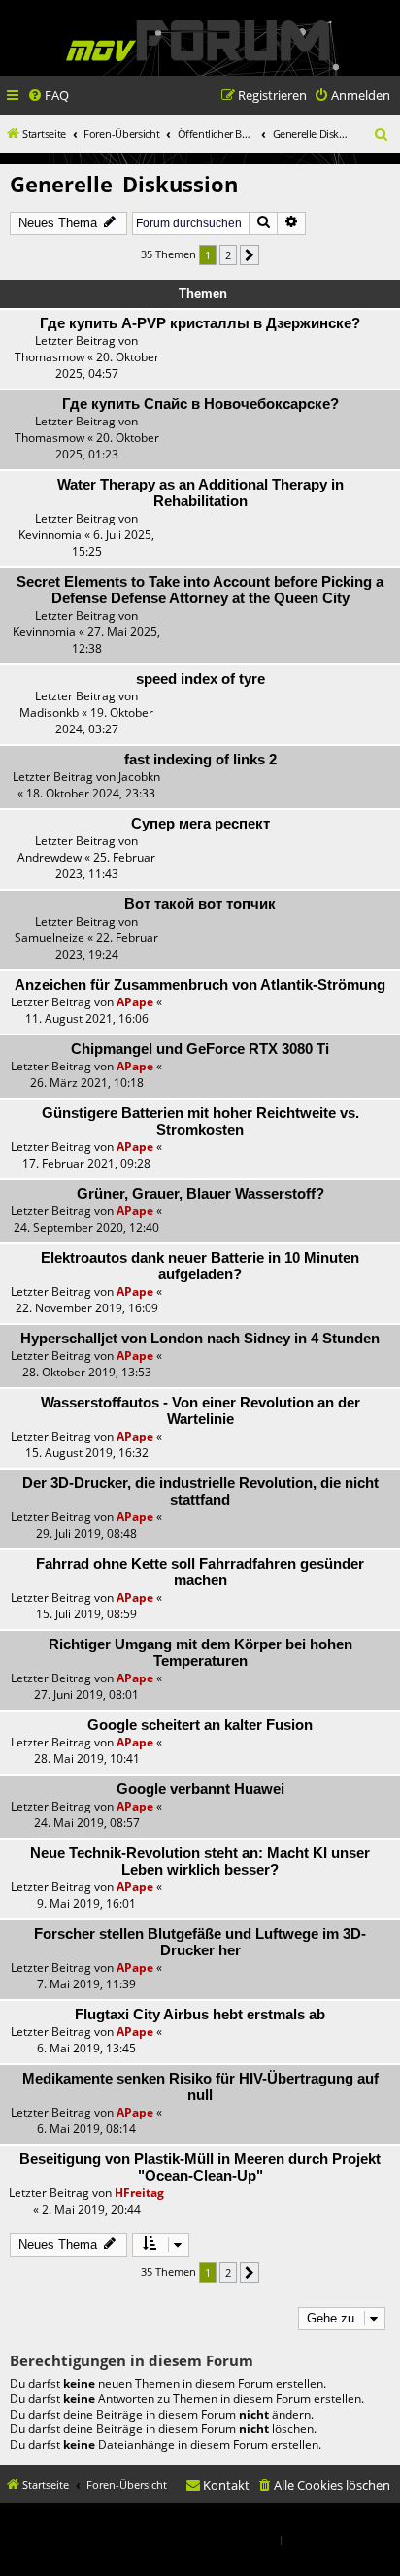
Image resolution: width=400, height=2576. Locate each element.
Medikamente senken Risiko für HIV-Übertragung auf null (200, 2087)
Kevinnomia (50, 535)
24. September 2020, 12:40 (86, 1227)
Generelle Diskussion (124, 184)
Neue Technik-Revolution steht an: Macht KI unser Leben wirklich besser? (200, 1862)
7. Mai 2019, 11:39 (86, 1984)
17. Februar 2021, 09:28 (86, 1163)
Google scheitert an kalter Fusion (200, 1725)
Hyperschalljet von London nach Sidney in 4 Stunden (200, 1339)
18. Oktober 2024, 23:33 (91, 793)
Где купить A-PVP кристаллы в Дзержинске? (200, 323)
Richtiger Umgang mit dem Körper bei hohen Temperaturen (200, 1653)
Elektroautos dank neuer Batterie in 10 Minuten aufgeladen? (200, 1266)
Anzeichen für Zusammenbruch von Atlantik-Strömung (200, 985)
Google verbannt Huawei (200, 1789)
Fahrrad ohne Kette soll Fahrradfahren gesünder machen (200, 1572)
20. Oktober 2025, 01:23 (107, 446)
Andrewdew (50, 857)
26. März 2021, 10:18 (87, 1083)
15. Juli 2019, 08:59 (86, 1614)
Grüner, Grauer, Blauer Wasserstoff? (200, 1194)
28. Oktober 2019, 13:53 (87, 1372)
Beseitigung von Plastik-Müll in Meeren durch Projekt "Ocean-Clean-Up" (200, 2168)
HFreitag (139, 2193)
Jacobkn (139, 777)
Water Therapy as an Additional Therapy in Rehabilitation (200, 493)
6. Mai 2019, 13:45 (86, 2048)
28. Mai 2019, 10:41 (87, 1759)
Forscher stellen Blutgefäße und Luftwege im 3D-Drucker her (200, 1942)
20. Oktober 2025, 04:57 (107, 365)
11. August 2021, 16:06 (87, 1018)
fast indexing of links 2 (200, 760)
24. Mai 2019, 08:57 (87, 1823)
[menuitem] (48, 96)
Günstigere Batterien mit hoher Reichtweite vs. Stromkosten (200, 1121)
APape (135, 1002)
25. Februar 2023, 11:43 (106, 865)
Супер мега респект (200, 824)
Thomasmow (50, 357)
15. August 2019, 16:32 (87, 1453)
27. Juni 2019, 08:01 (86, 1695)
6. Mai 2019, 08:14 (86, 2129)
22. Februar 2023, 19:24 (107, 946)
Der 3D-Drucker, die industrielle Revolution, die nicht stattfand (200, 1491)
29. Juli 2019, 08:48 (86, 1533)
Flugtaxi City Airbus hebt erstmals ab (200, 2015)
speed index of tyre (200, 679)
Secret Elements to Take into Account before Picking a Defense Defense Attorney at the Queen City (200, 590)
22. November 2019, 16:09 (87, 1308)
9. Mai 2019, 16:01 (86, 1903)
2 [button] (228, 255)
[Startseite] (198, 40)
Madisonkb (49, 712)
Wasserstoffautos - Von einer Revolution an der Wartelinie (200, 1411)
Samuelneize (50, 938)
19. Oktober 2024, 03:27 (105, 721)
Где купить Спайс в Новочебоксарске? (200, 404)
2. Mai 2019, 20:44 (91, 2209)
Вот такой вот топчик (200, 904)
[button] (250, 255)
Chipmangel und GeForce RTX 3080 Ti (200, 1049)
